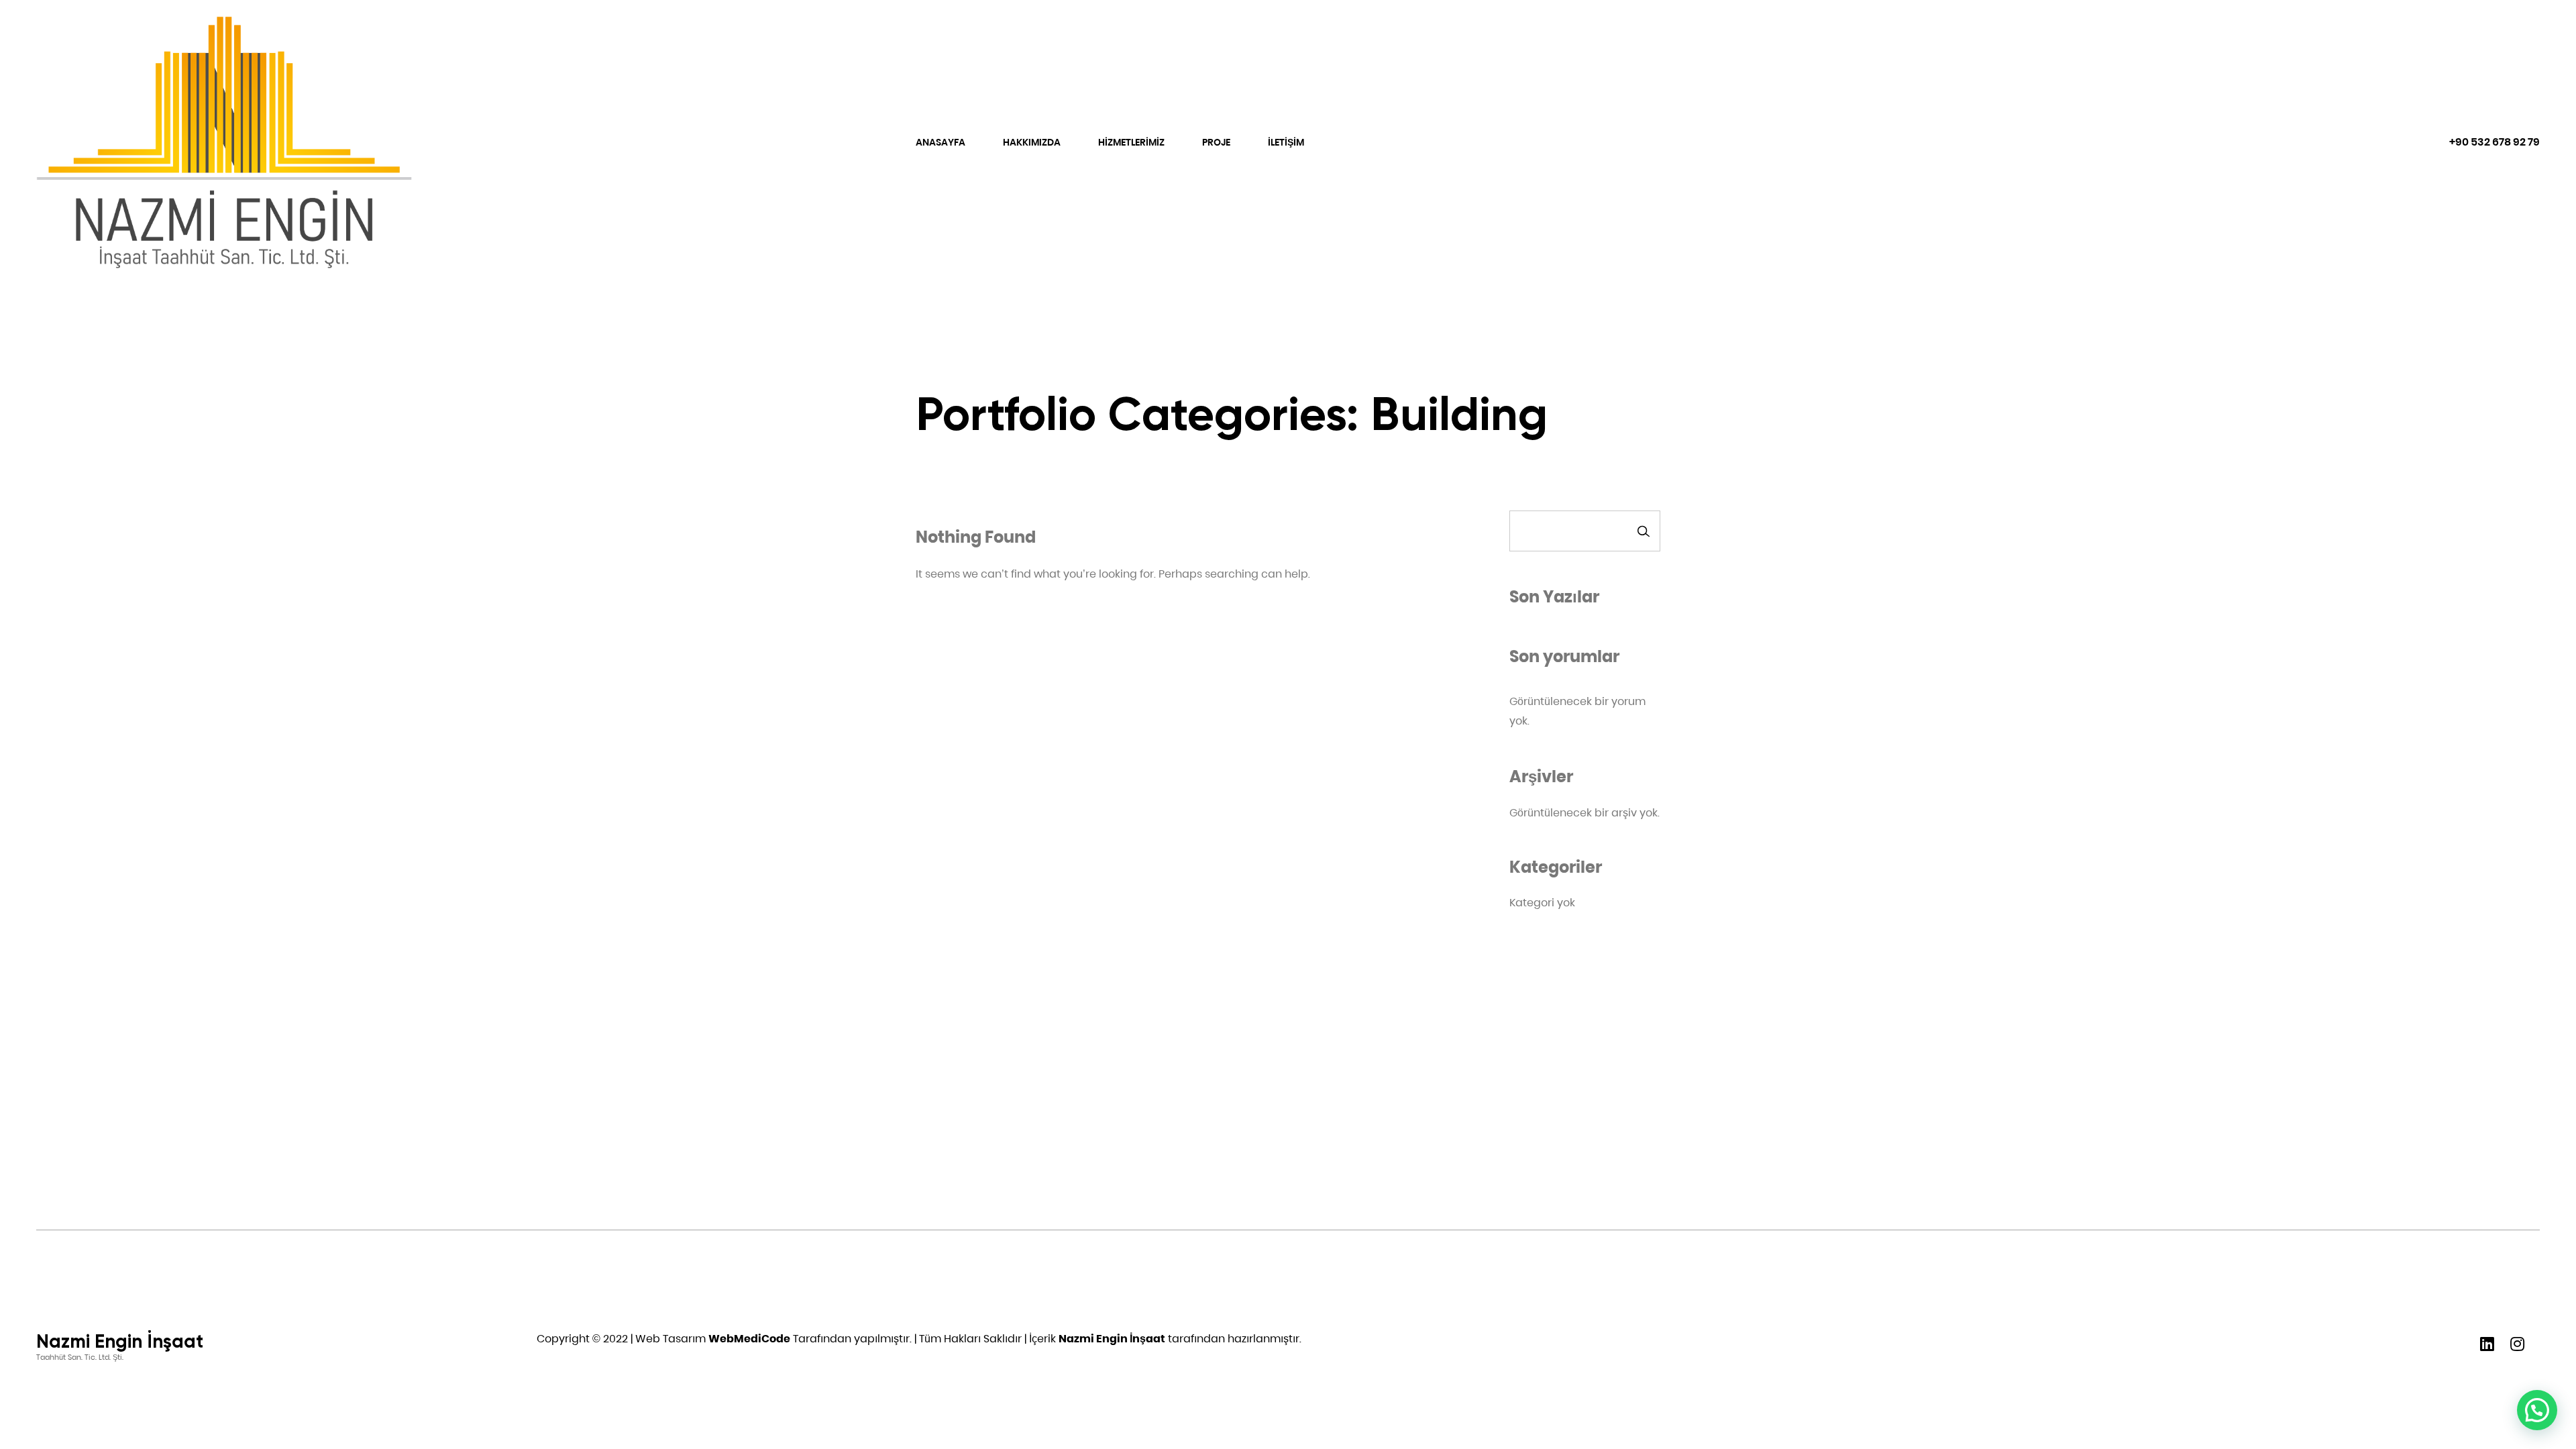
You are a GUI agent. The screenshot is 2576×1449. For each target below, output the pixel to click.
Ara (1644, 531)
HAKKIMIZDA (1032, 142)
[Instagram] (2517, 1341)
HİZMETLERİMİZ (1131, 142)
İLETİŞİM (1286, 142)
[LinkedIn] (2487, 1341)
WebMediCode (749, 1339)
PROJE (1216, 142)
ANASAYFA (941, 142)
